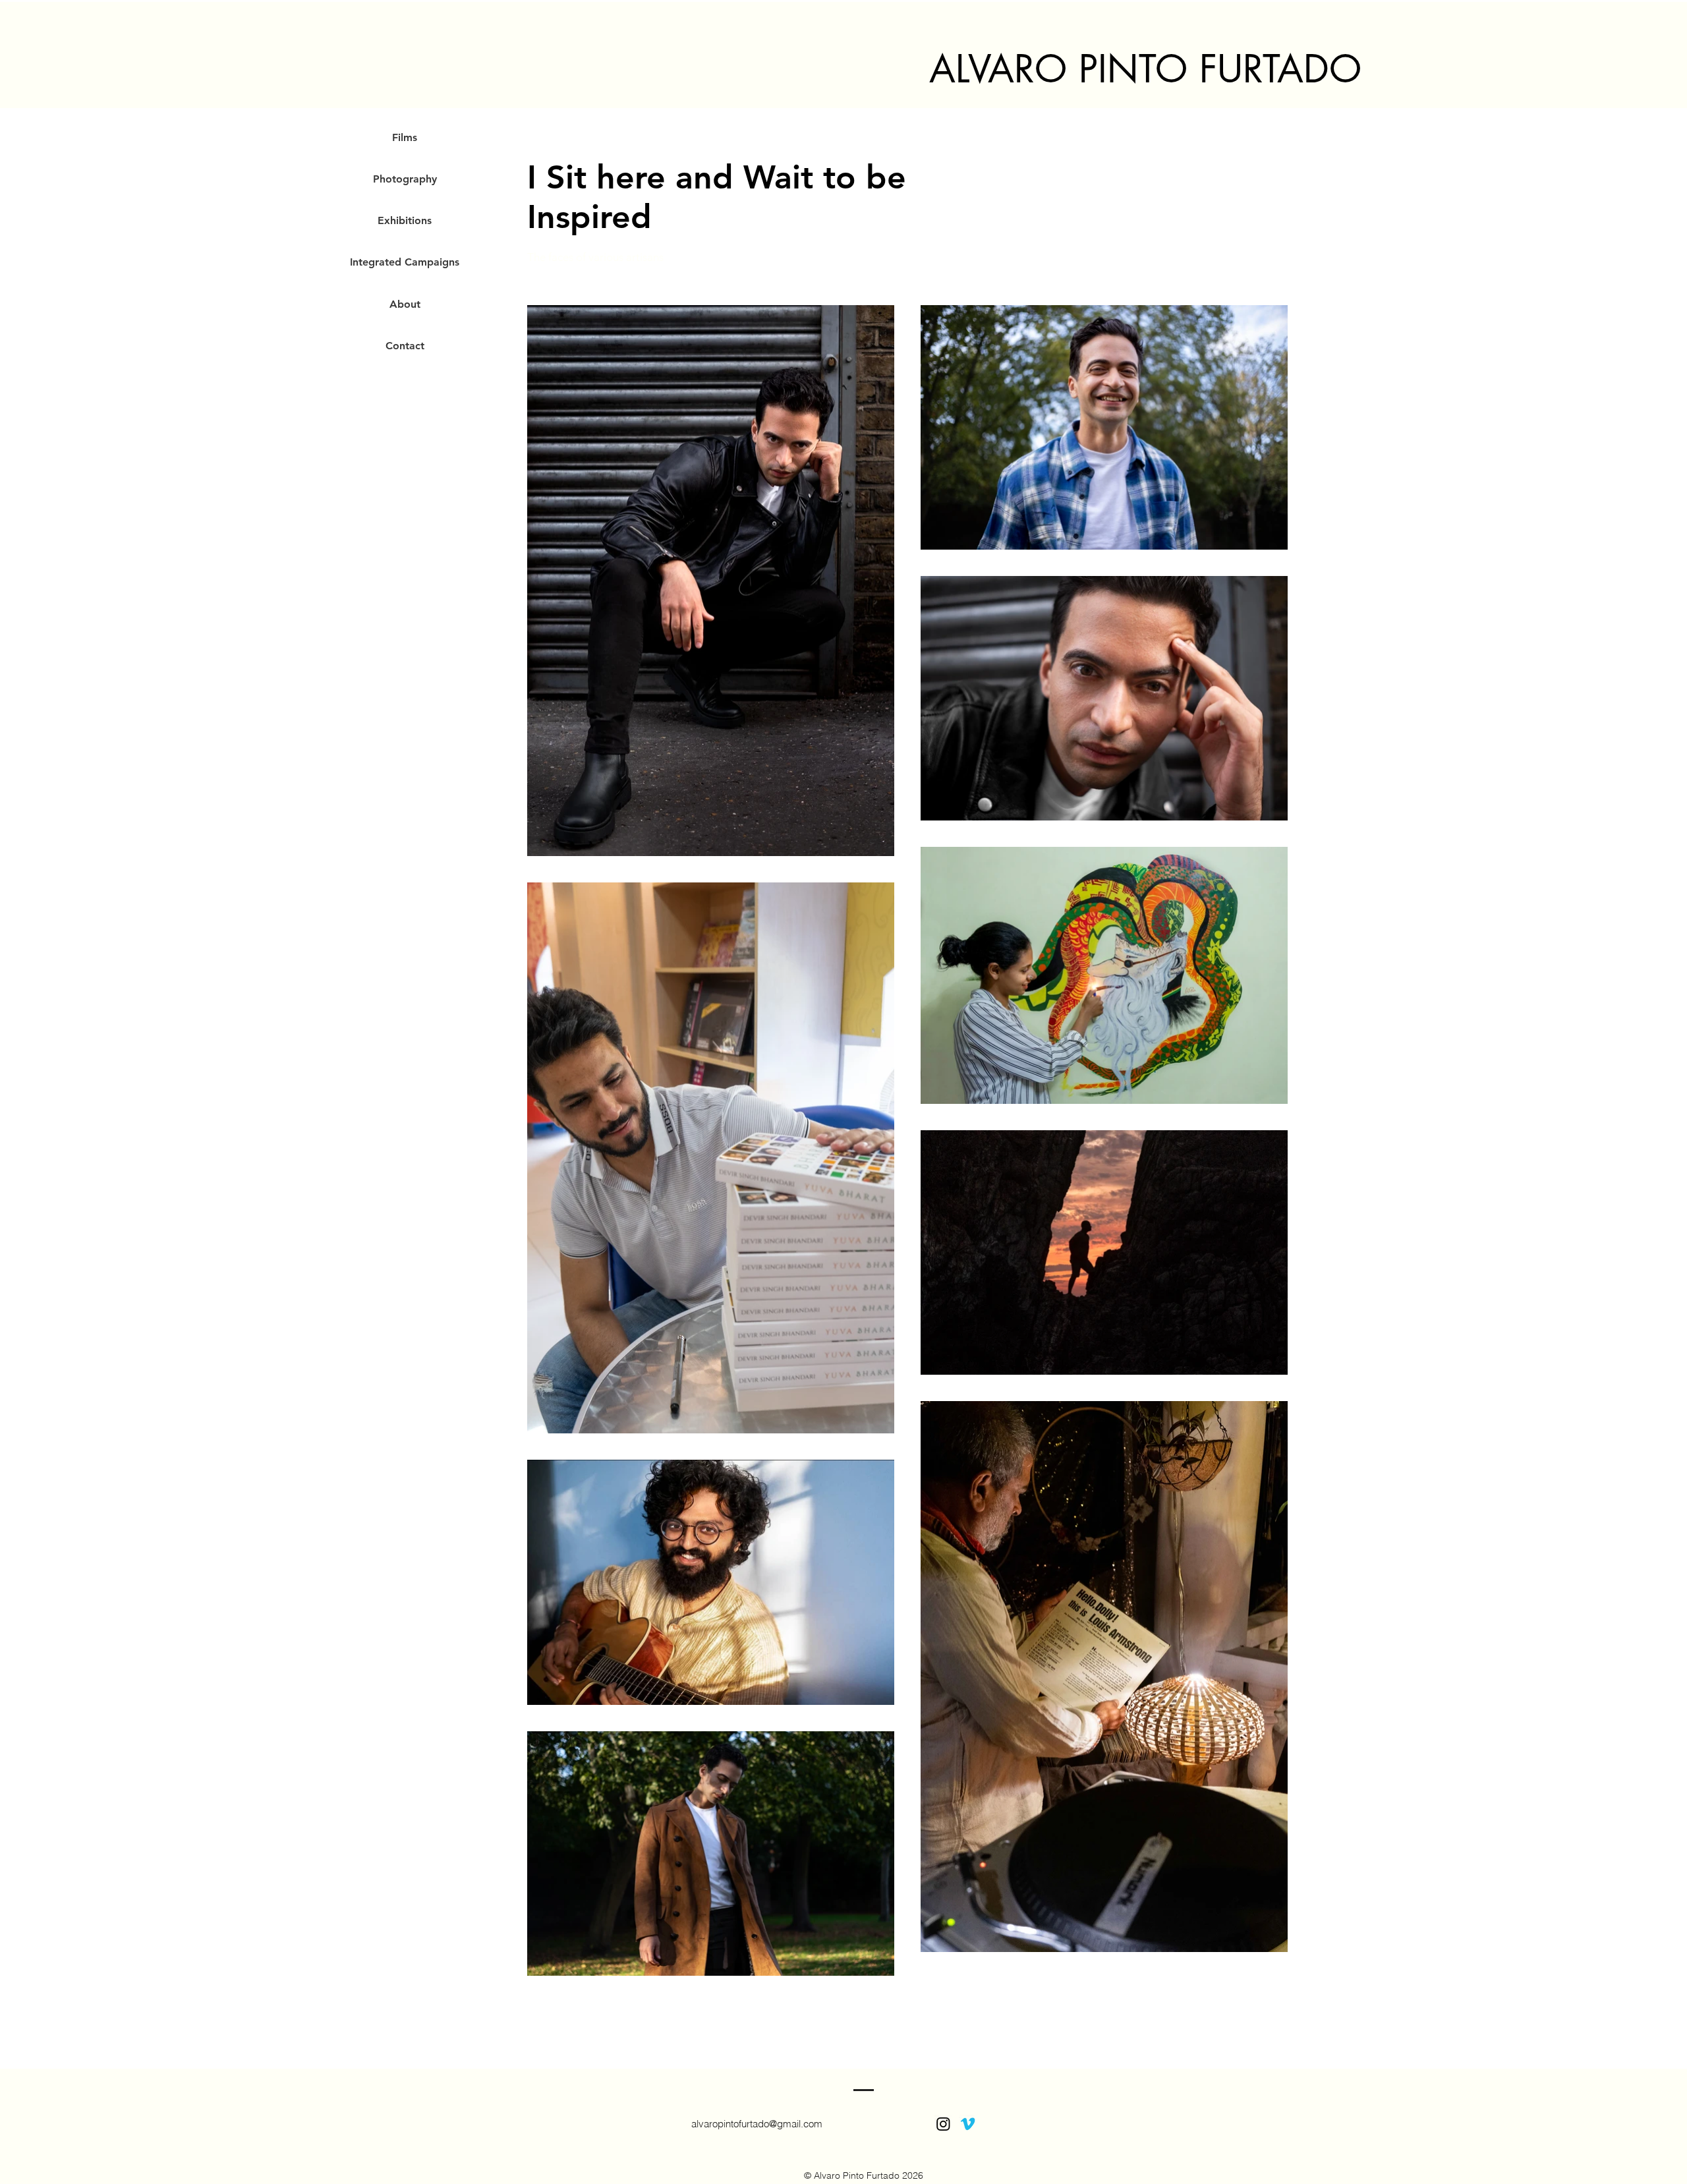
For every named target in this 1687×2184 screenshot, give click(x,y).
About (405, 304)
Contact (405, 346)
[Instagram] (943, 2124)
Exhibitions (405, 220)
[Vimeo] (968, 2124)
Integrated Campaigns (405, 262)
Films (405, 137)
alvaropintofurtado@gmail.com (757, 2124)
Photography (405, 179)
